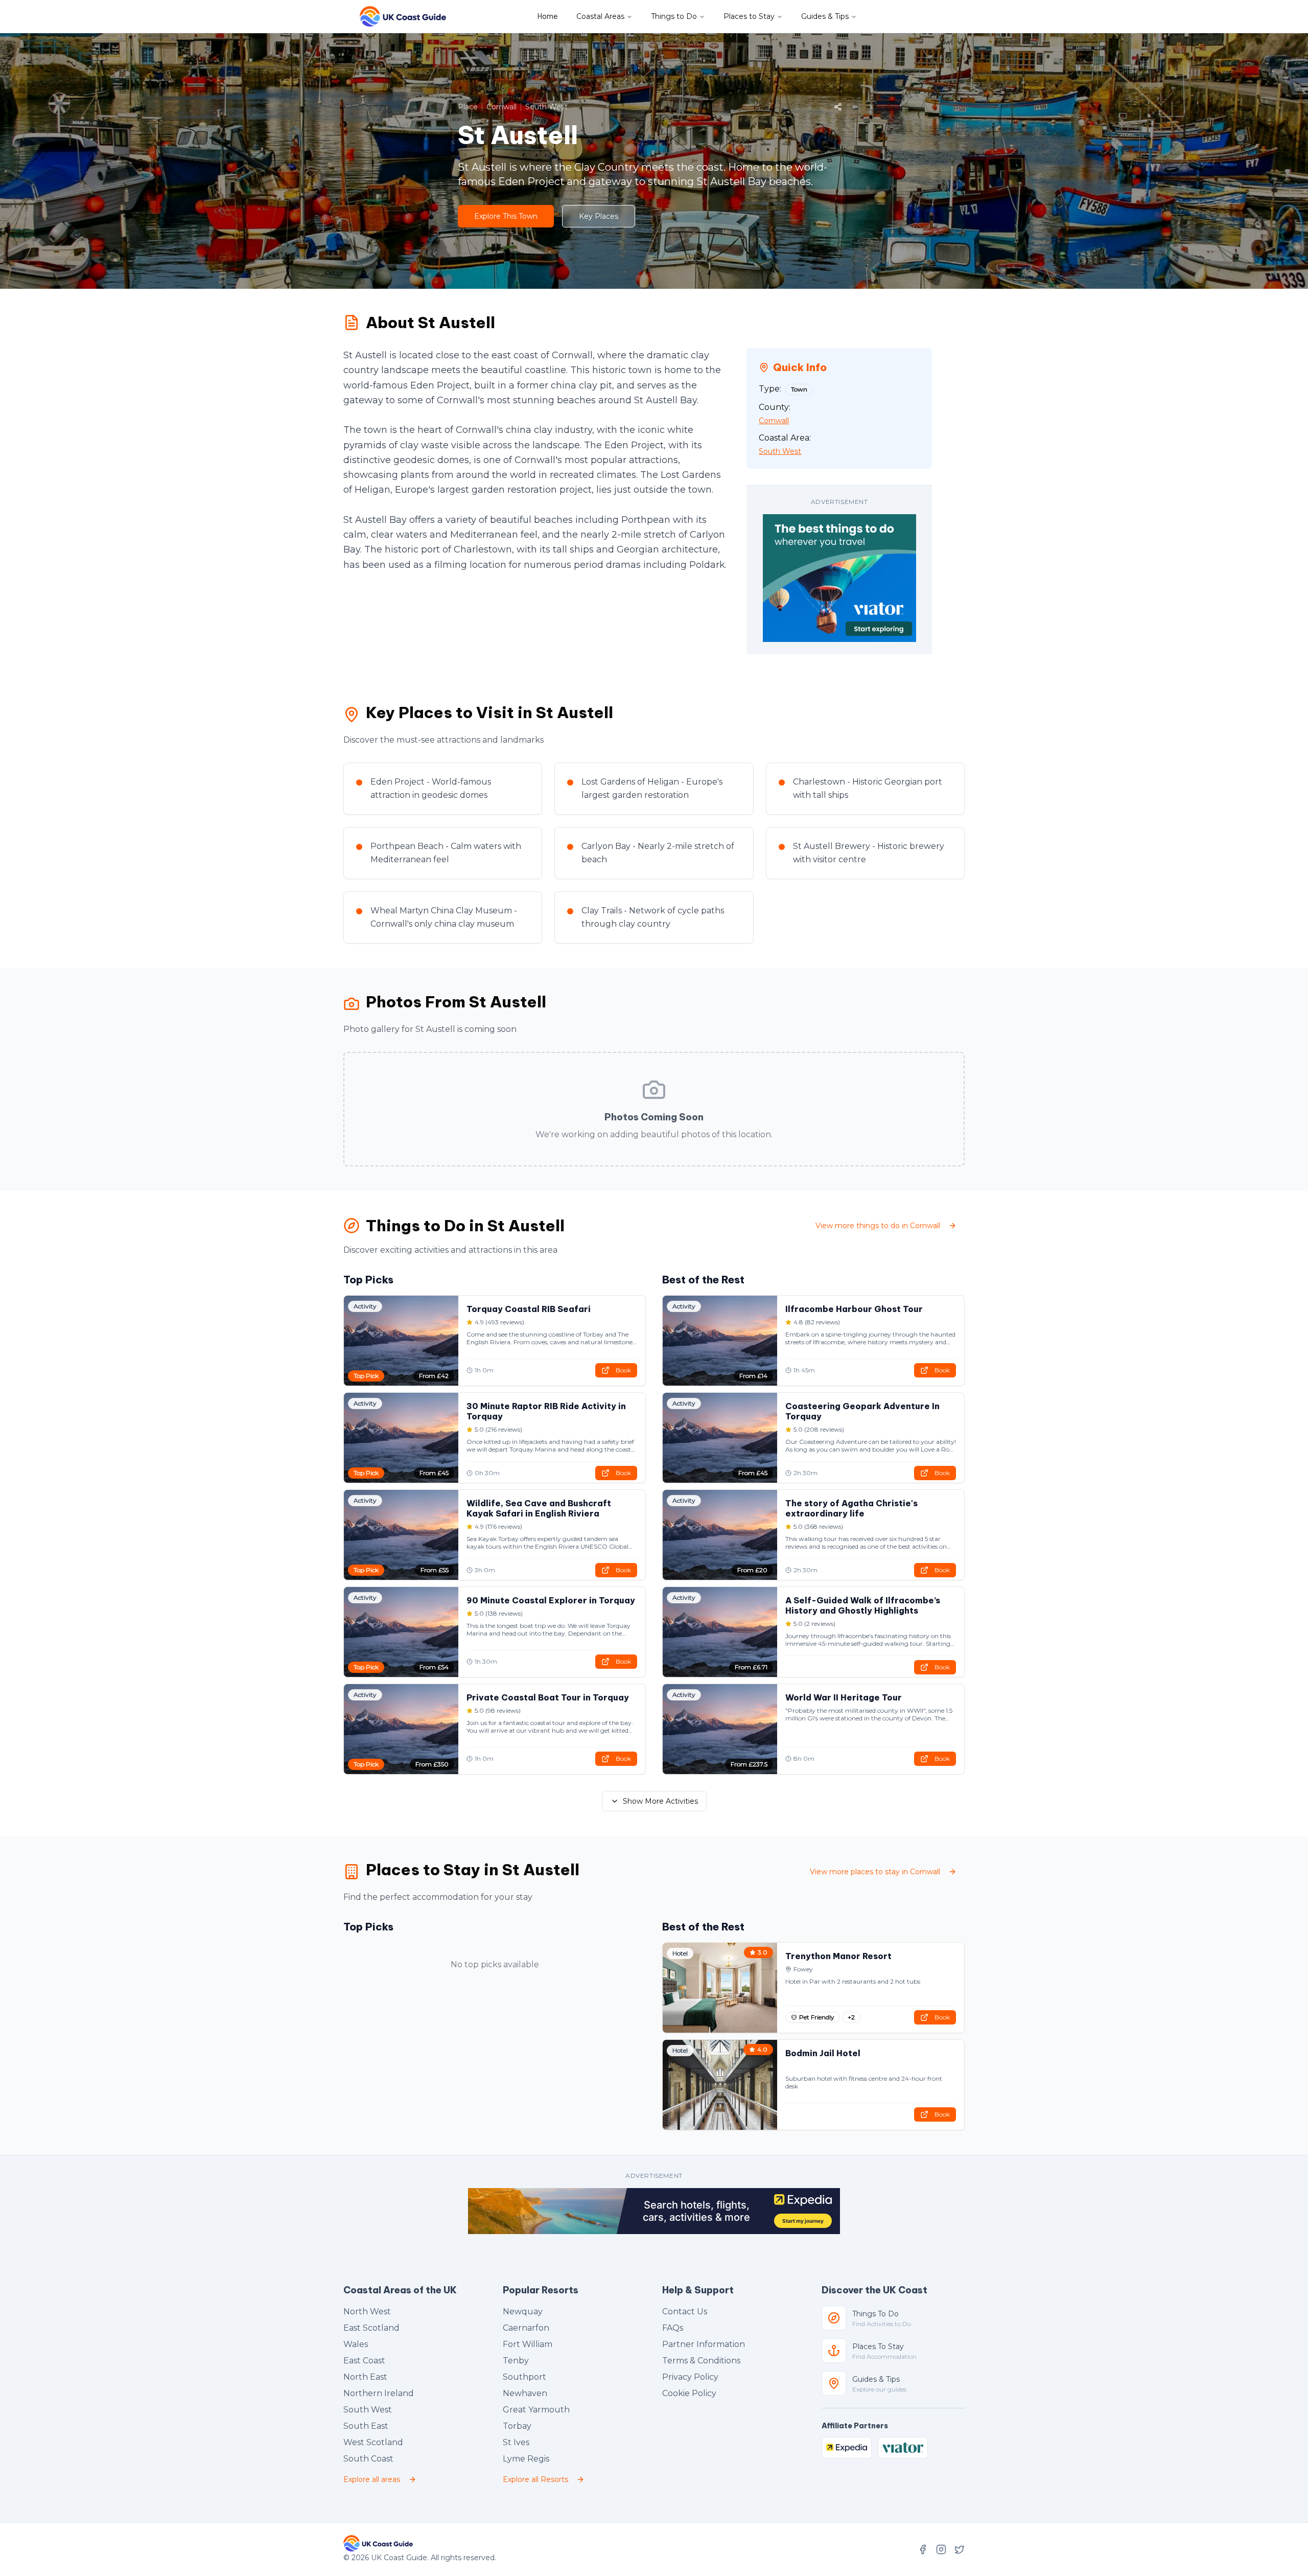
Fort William (528, 2344)
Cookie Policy (689, 2393)
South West (368, 2410)
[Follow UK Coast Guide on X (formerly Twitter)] (960, 2549)
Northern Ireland (379, 2393)
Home (548, 16)
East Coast (364, 2361)
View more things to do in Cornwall (878, 1226)
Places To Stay (878, 2347)
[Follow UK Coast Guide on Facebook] (923, 2549)
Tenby (516, 2361)
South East (366, 2426)
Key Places (599, 216)
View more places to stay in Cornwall (875, 1872)
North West (367, 2311)
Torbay (517, 2426)
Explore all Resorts (535, 2479)
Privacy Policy (690, 2377)
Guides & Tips (825, 16)
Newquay (523, 2311)
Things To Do (875, 2314)
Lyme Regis (526, 2459)
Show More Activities (660, 1801)
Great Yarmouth (536, 2410)
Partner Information (704, 2344)
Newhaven (525, 2393)
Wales (356, 2344)
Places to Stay (749, 16)
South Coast (368, 2459)
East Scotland (371, 2328)
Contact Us (685, 2311)
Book (623, 1370)
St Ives (516, 2442)
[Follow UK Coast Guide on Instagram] (941, 2549)
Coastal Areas (600, 16)
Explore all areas (372, 2479)
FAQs (673, 2328)
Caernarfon (526, 2328)
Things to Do (674, 16)
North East (365, 2377)
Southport (524, 2377)
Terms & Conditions (701, 2361)
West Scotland (373, 2442)
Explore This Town (506, 216)
